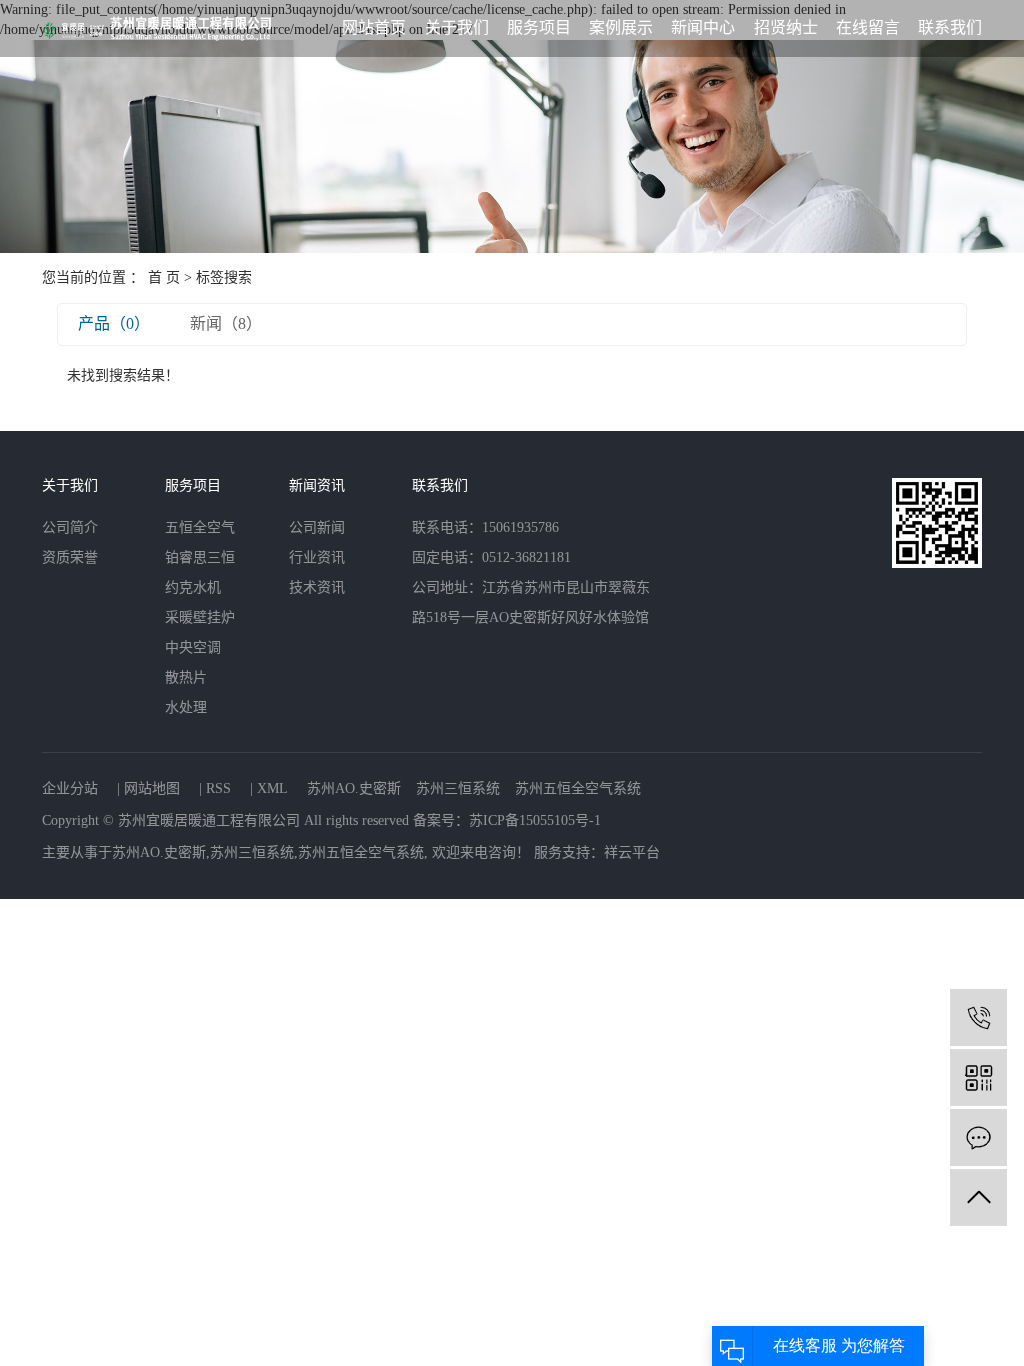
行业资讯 (317, 557)
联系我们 (950, 27)
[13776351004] (978, 1017)
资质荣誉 (70, 557)
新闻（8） (226, 323)
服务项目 (539, 27)
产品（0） (114, 323)
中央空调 (193, 647)
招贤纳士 (786, 27)
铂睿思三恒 (200, 557)
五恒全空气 (200, 527)
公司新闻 (317, 527)
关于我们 (457, 27)
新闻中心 (703, 27)
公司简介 (70, 527)
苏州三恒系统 (458, 788)
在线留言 (868, 27)
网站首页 (374, 27)
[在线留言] (978, 1137)
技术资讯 (317, 587)
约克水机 (193, 587)
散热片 (186, 677)
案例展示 (621, 27)
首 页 (164, 277)
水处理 (186, 707)
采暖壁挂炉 (200, 617)
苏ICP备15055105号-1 (535, 820)
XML (272, 788)
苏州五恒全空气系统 (578, 788)
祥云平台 (632, 852)
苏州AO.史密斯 (354, 788)
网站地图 (152, 788)
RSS (218, 788)
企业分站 (70, 788)
